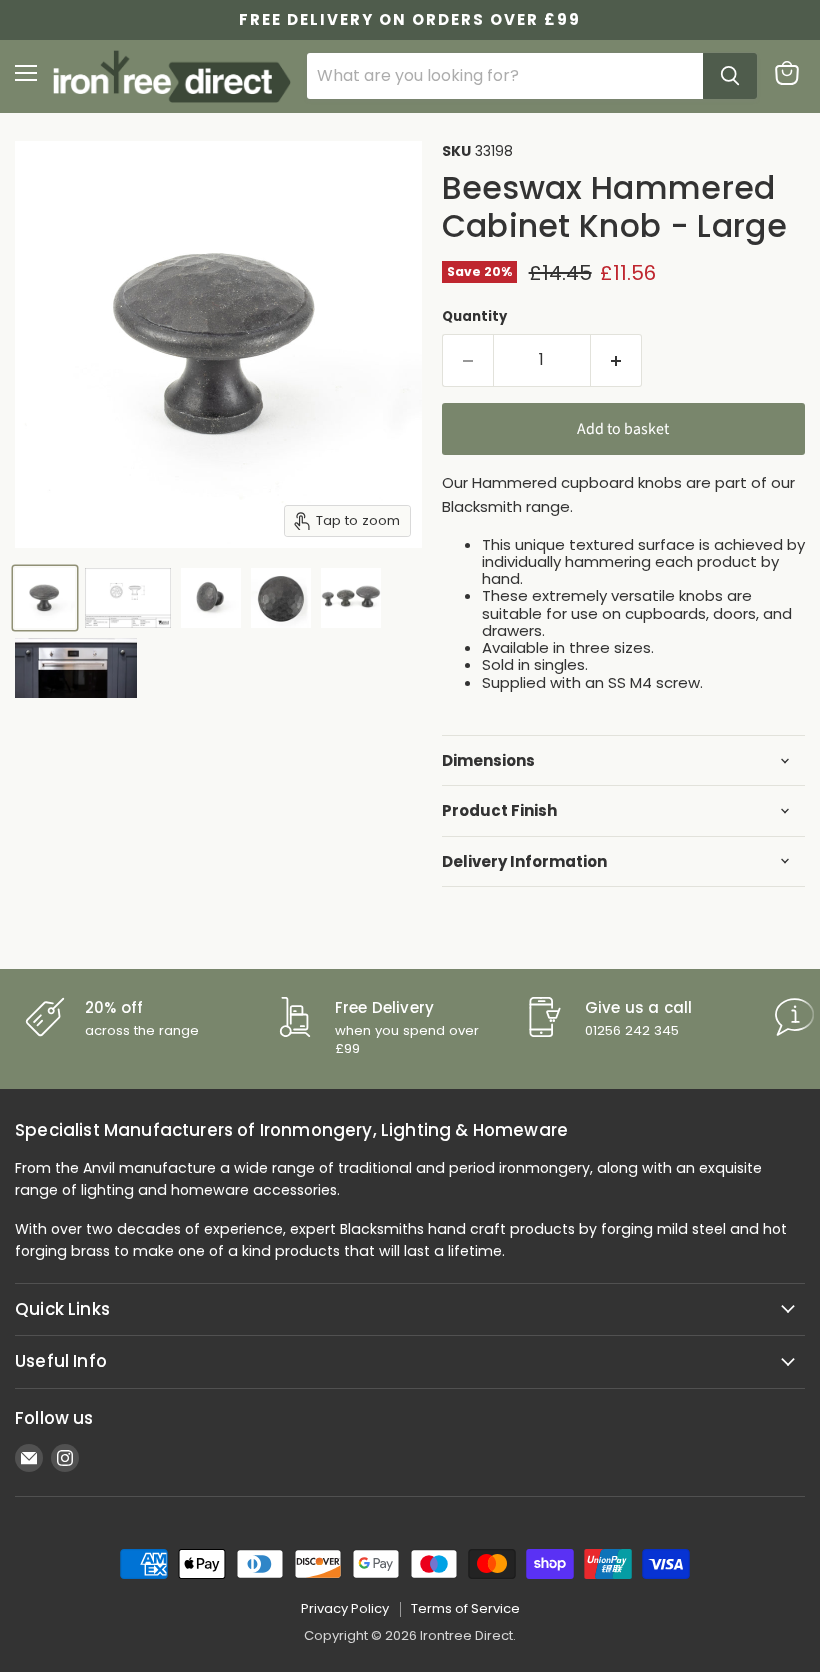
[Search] (730, 76)
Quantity (474, 316)
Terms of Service (465, 1608)
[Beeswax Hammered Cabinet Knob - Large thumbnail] (45, 598)
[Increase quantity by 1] (616, 360)
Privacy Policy (345, 1608)
